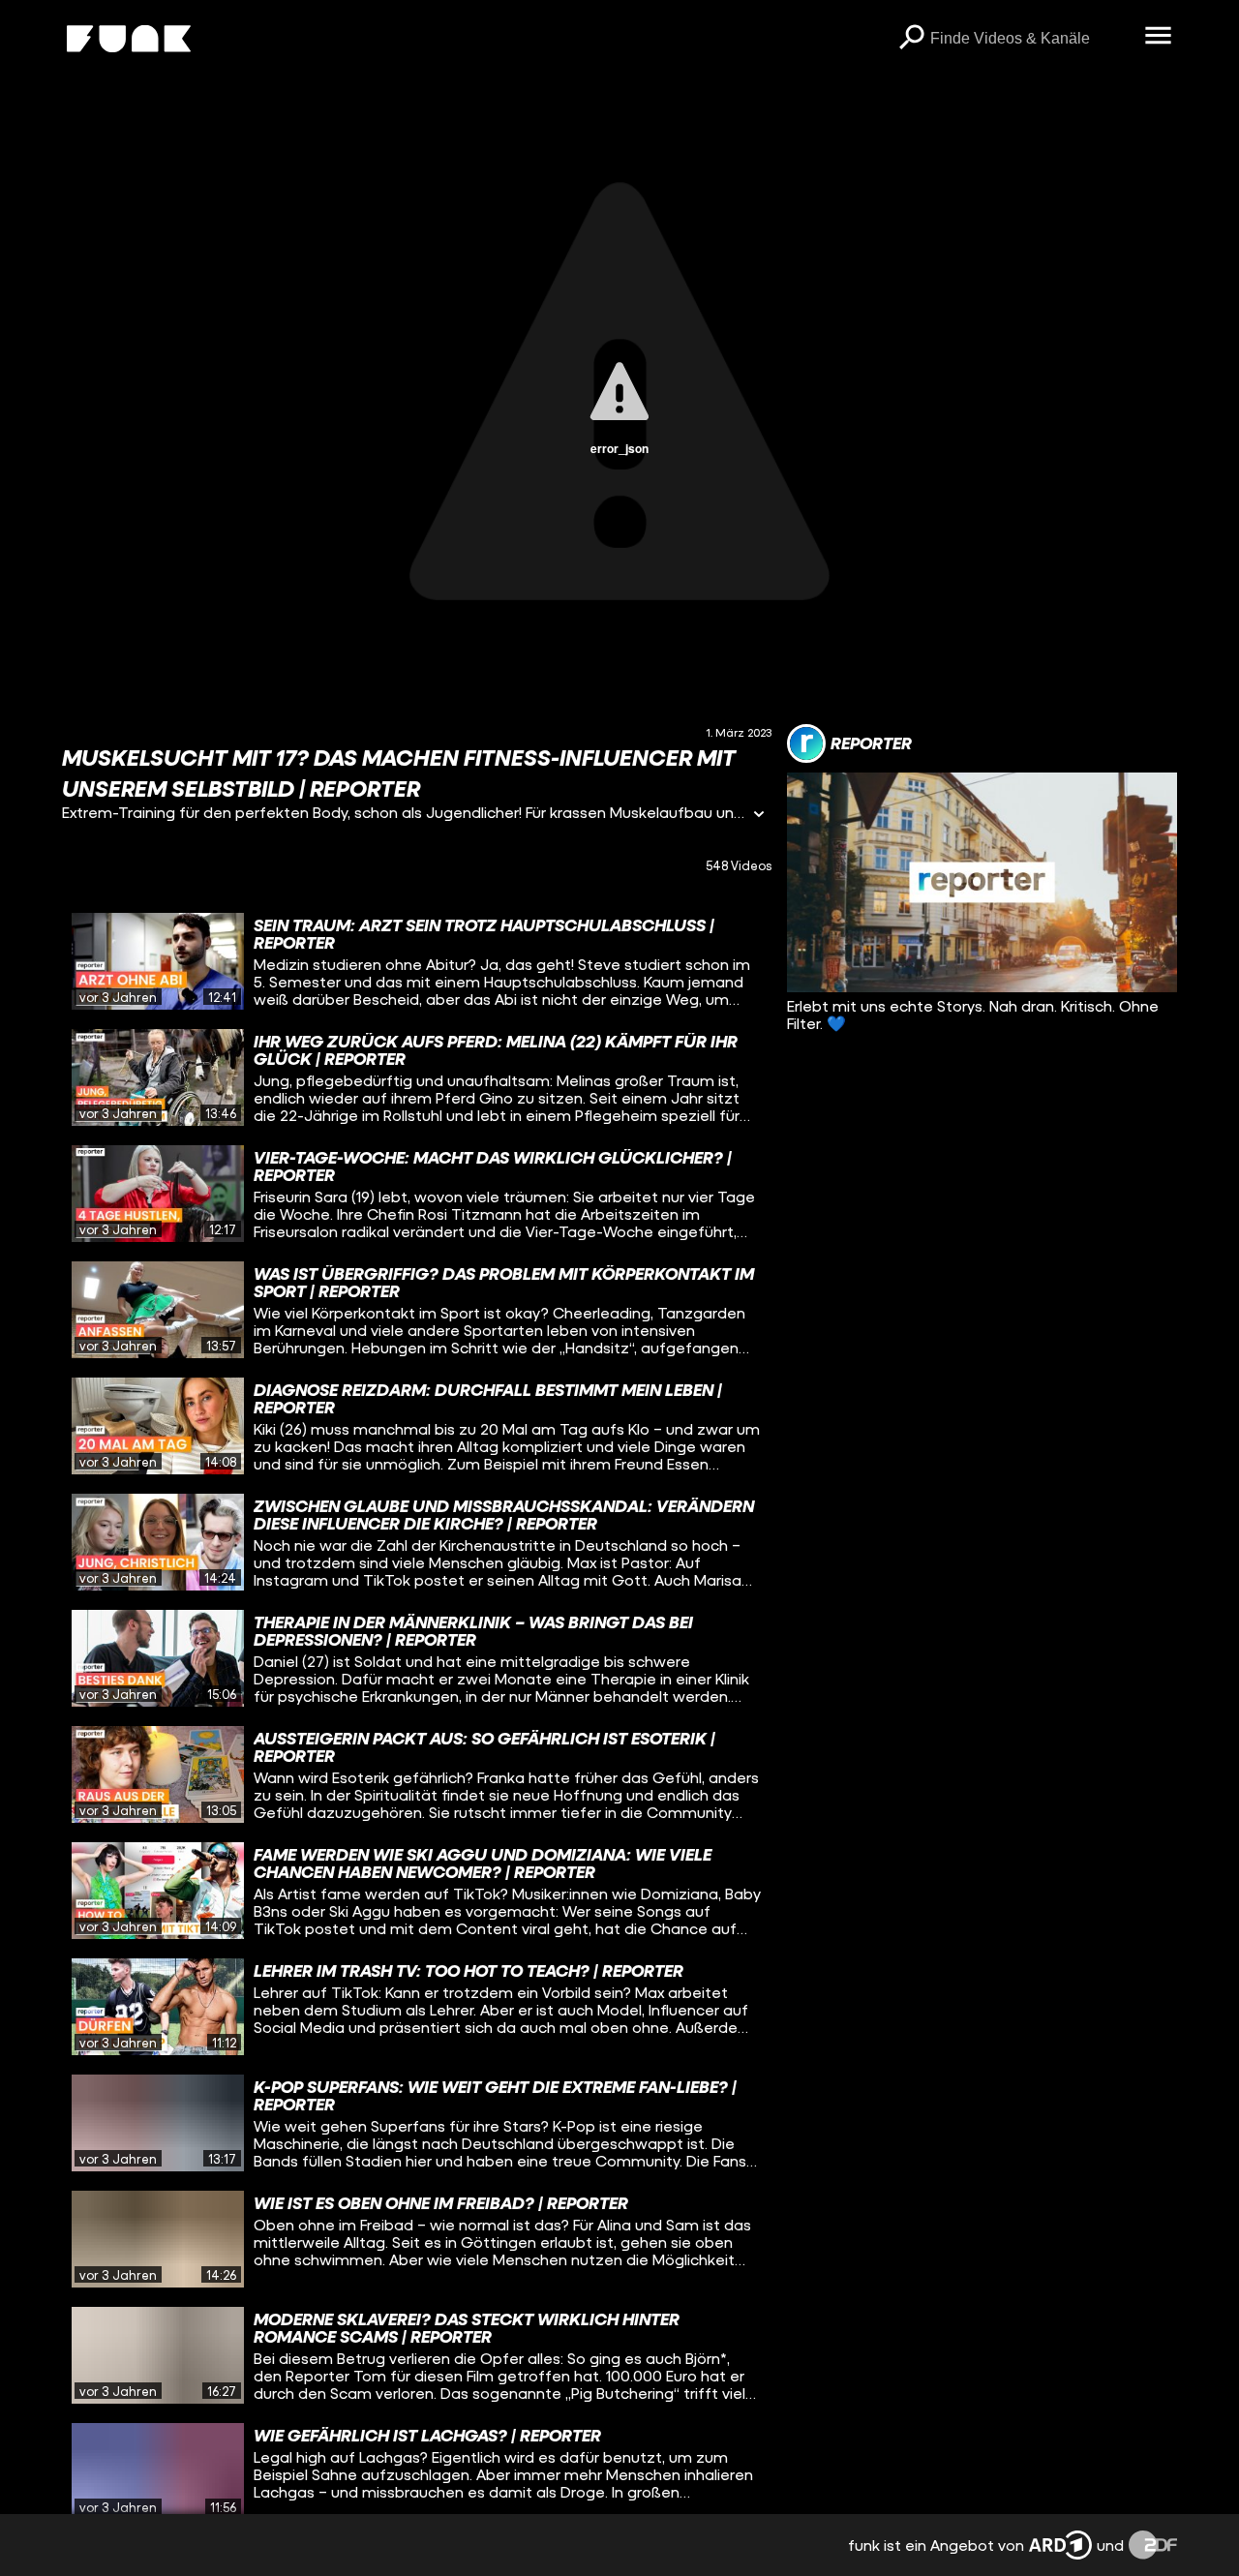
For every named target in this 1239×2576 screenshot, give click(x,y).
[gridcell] (417, 961)
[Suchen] (911, 39)
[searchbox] (1030, 39)
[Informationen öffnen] (759, 816)
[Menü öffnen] (1158, 37)
